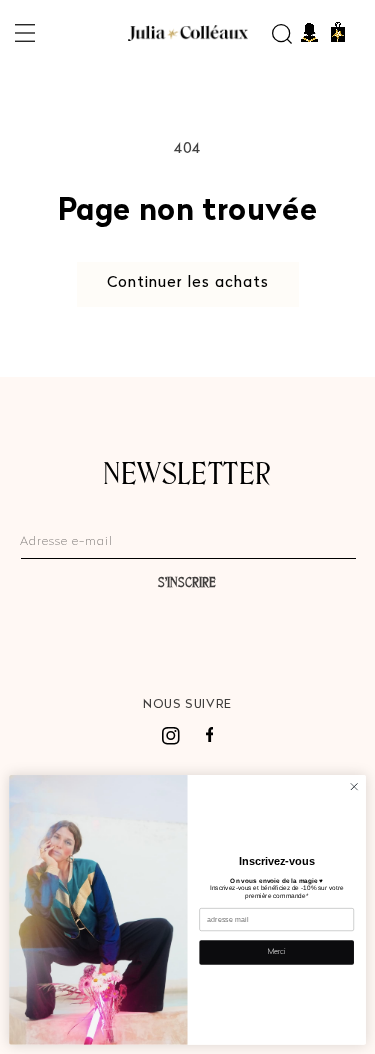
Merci (276, 952)
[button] (25, 33)
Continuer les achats (188, 283)
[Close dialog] (354, 787)
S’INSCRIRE (187, 582)
